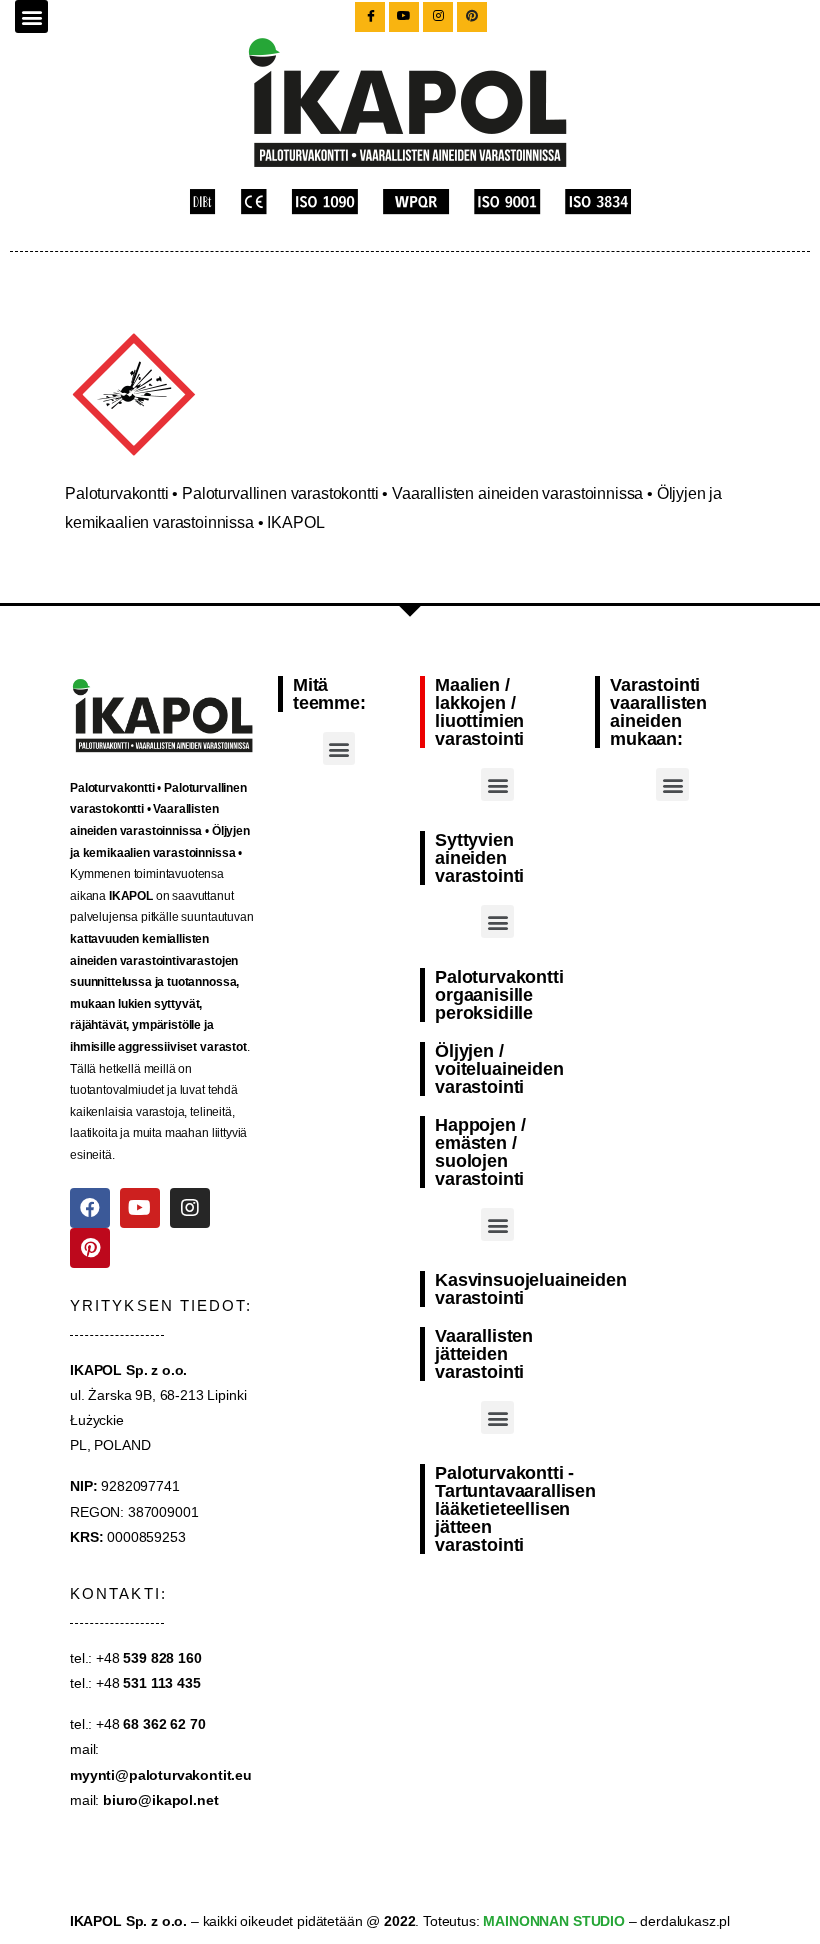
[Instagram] (190, 1208)
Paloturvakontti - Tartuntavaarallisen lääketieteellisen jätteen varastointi (515, 1509)
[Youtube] (140, 1208)
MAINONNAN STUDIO (552, 1921)
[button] (31, 16)
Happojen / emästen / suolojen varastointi (480, 1152)
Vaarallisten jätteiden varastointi (484, 1354)
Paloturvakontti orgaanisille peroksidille (499, 995)
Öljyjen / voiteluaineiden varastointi (499, 1069)
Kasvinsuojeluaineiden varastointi (531, 1289)
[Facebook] (90, 1208)
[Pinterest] (90, 1248)
